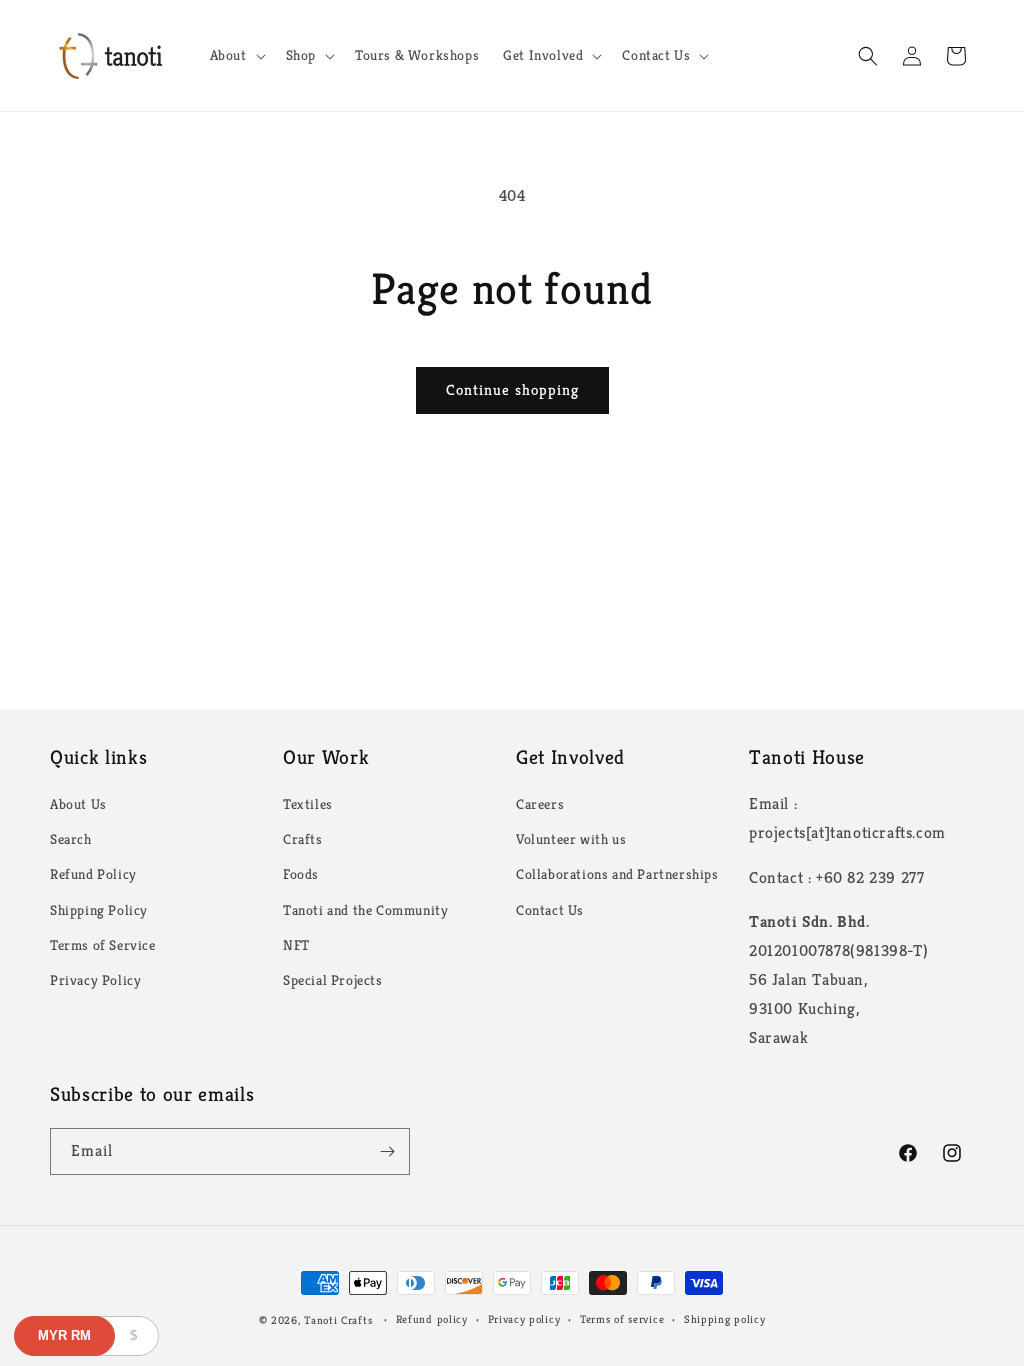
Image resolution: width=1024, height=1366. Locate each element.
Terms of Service (103, 945)
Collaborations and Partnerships (617, 874)
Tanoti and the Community (365, 910)
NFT (296, 945)
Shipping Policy (99, 910)
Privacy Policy (95, 980)
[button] (236, 55)
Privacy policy (524, 1319)
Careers (540, 804)
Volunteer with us (571, 839)
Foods (301, 874)
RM (64, 1335)
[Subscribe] (387, 1151)
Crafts (303, 839)
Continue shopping (512, 389)
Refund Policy (93, 874)
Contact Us (550, 910)
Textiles (308, 804)
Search (71, 839)
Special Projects (333, 980)
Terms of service (622, 1319)
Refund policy (432, 1319)
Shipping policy (725, 1319)
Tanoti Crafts (338, 1320)
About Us (78, 804)
